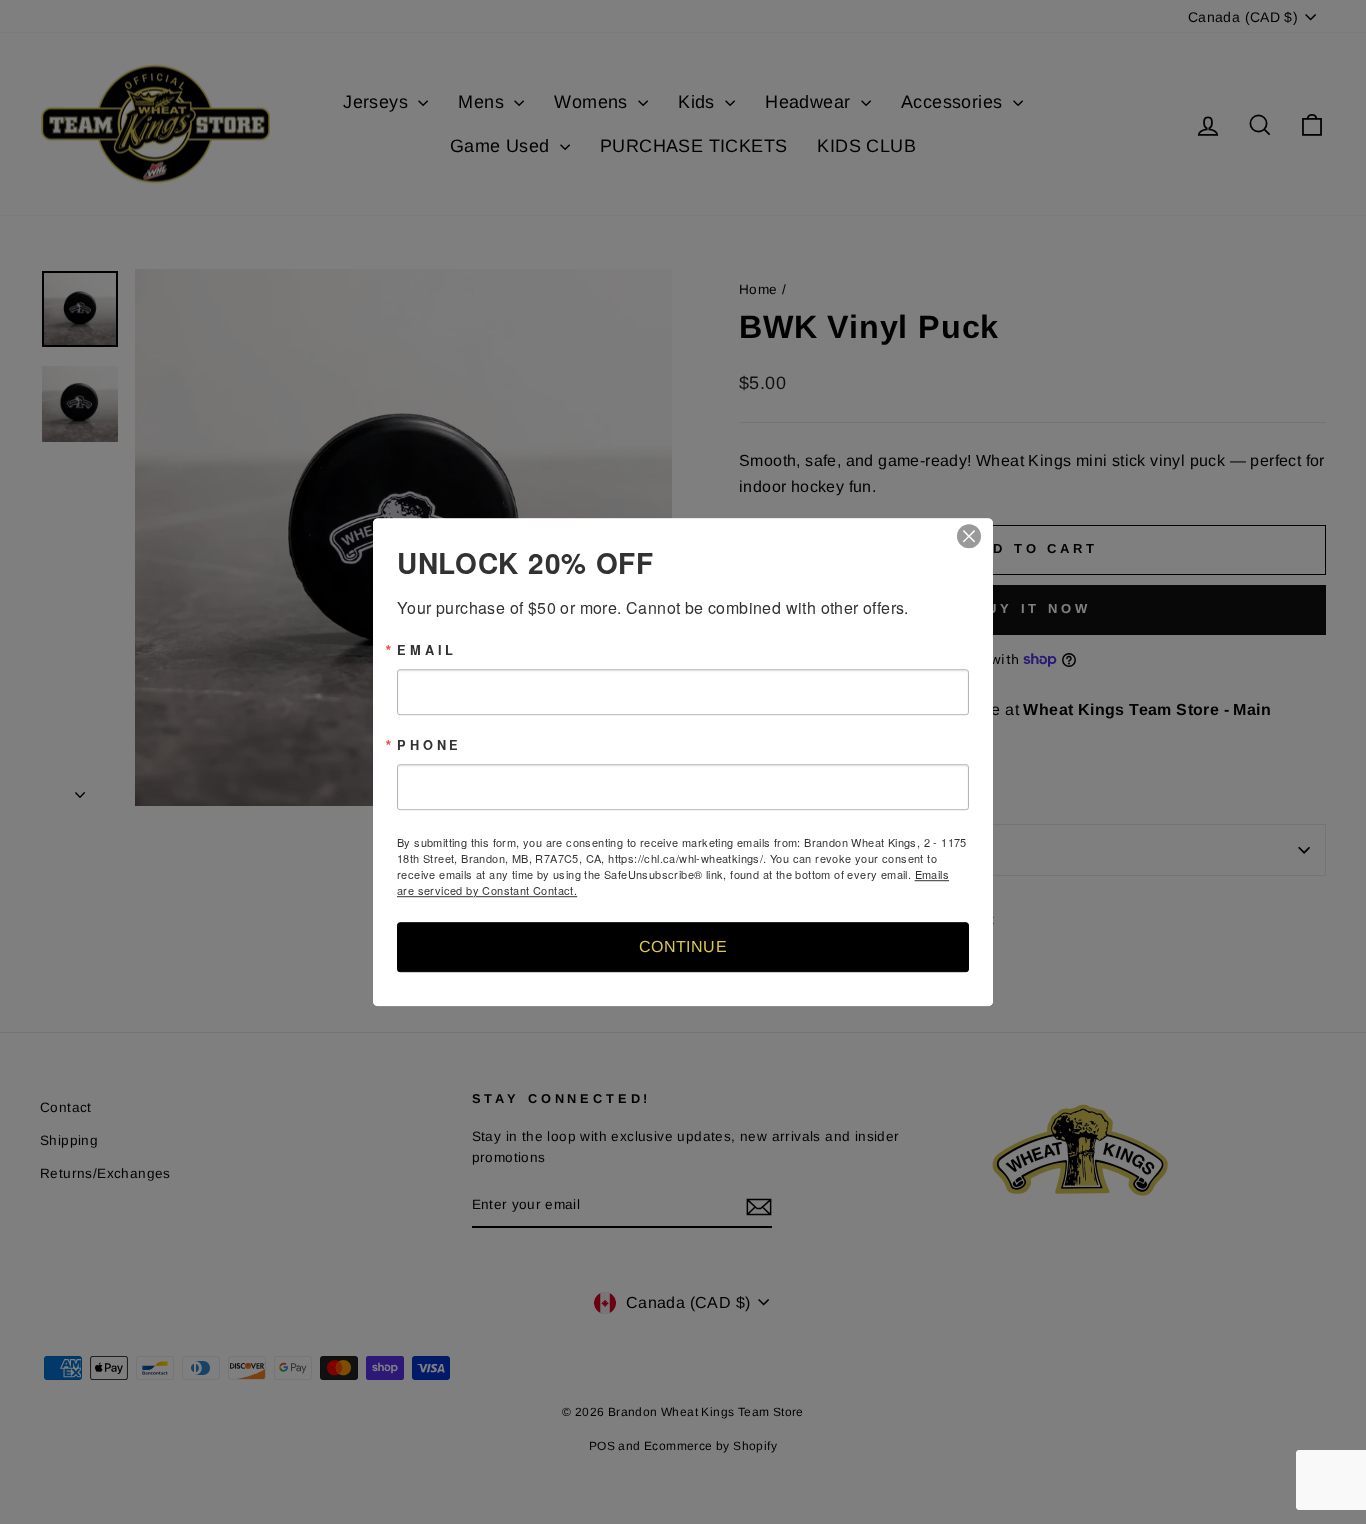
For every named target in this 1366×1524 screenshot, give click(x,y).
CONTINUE (683, 946)
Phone (429, 745)
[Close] (975, 536)
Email (427, 650)
